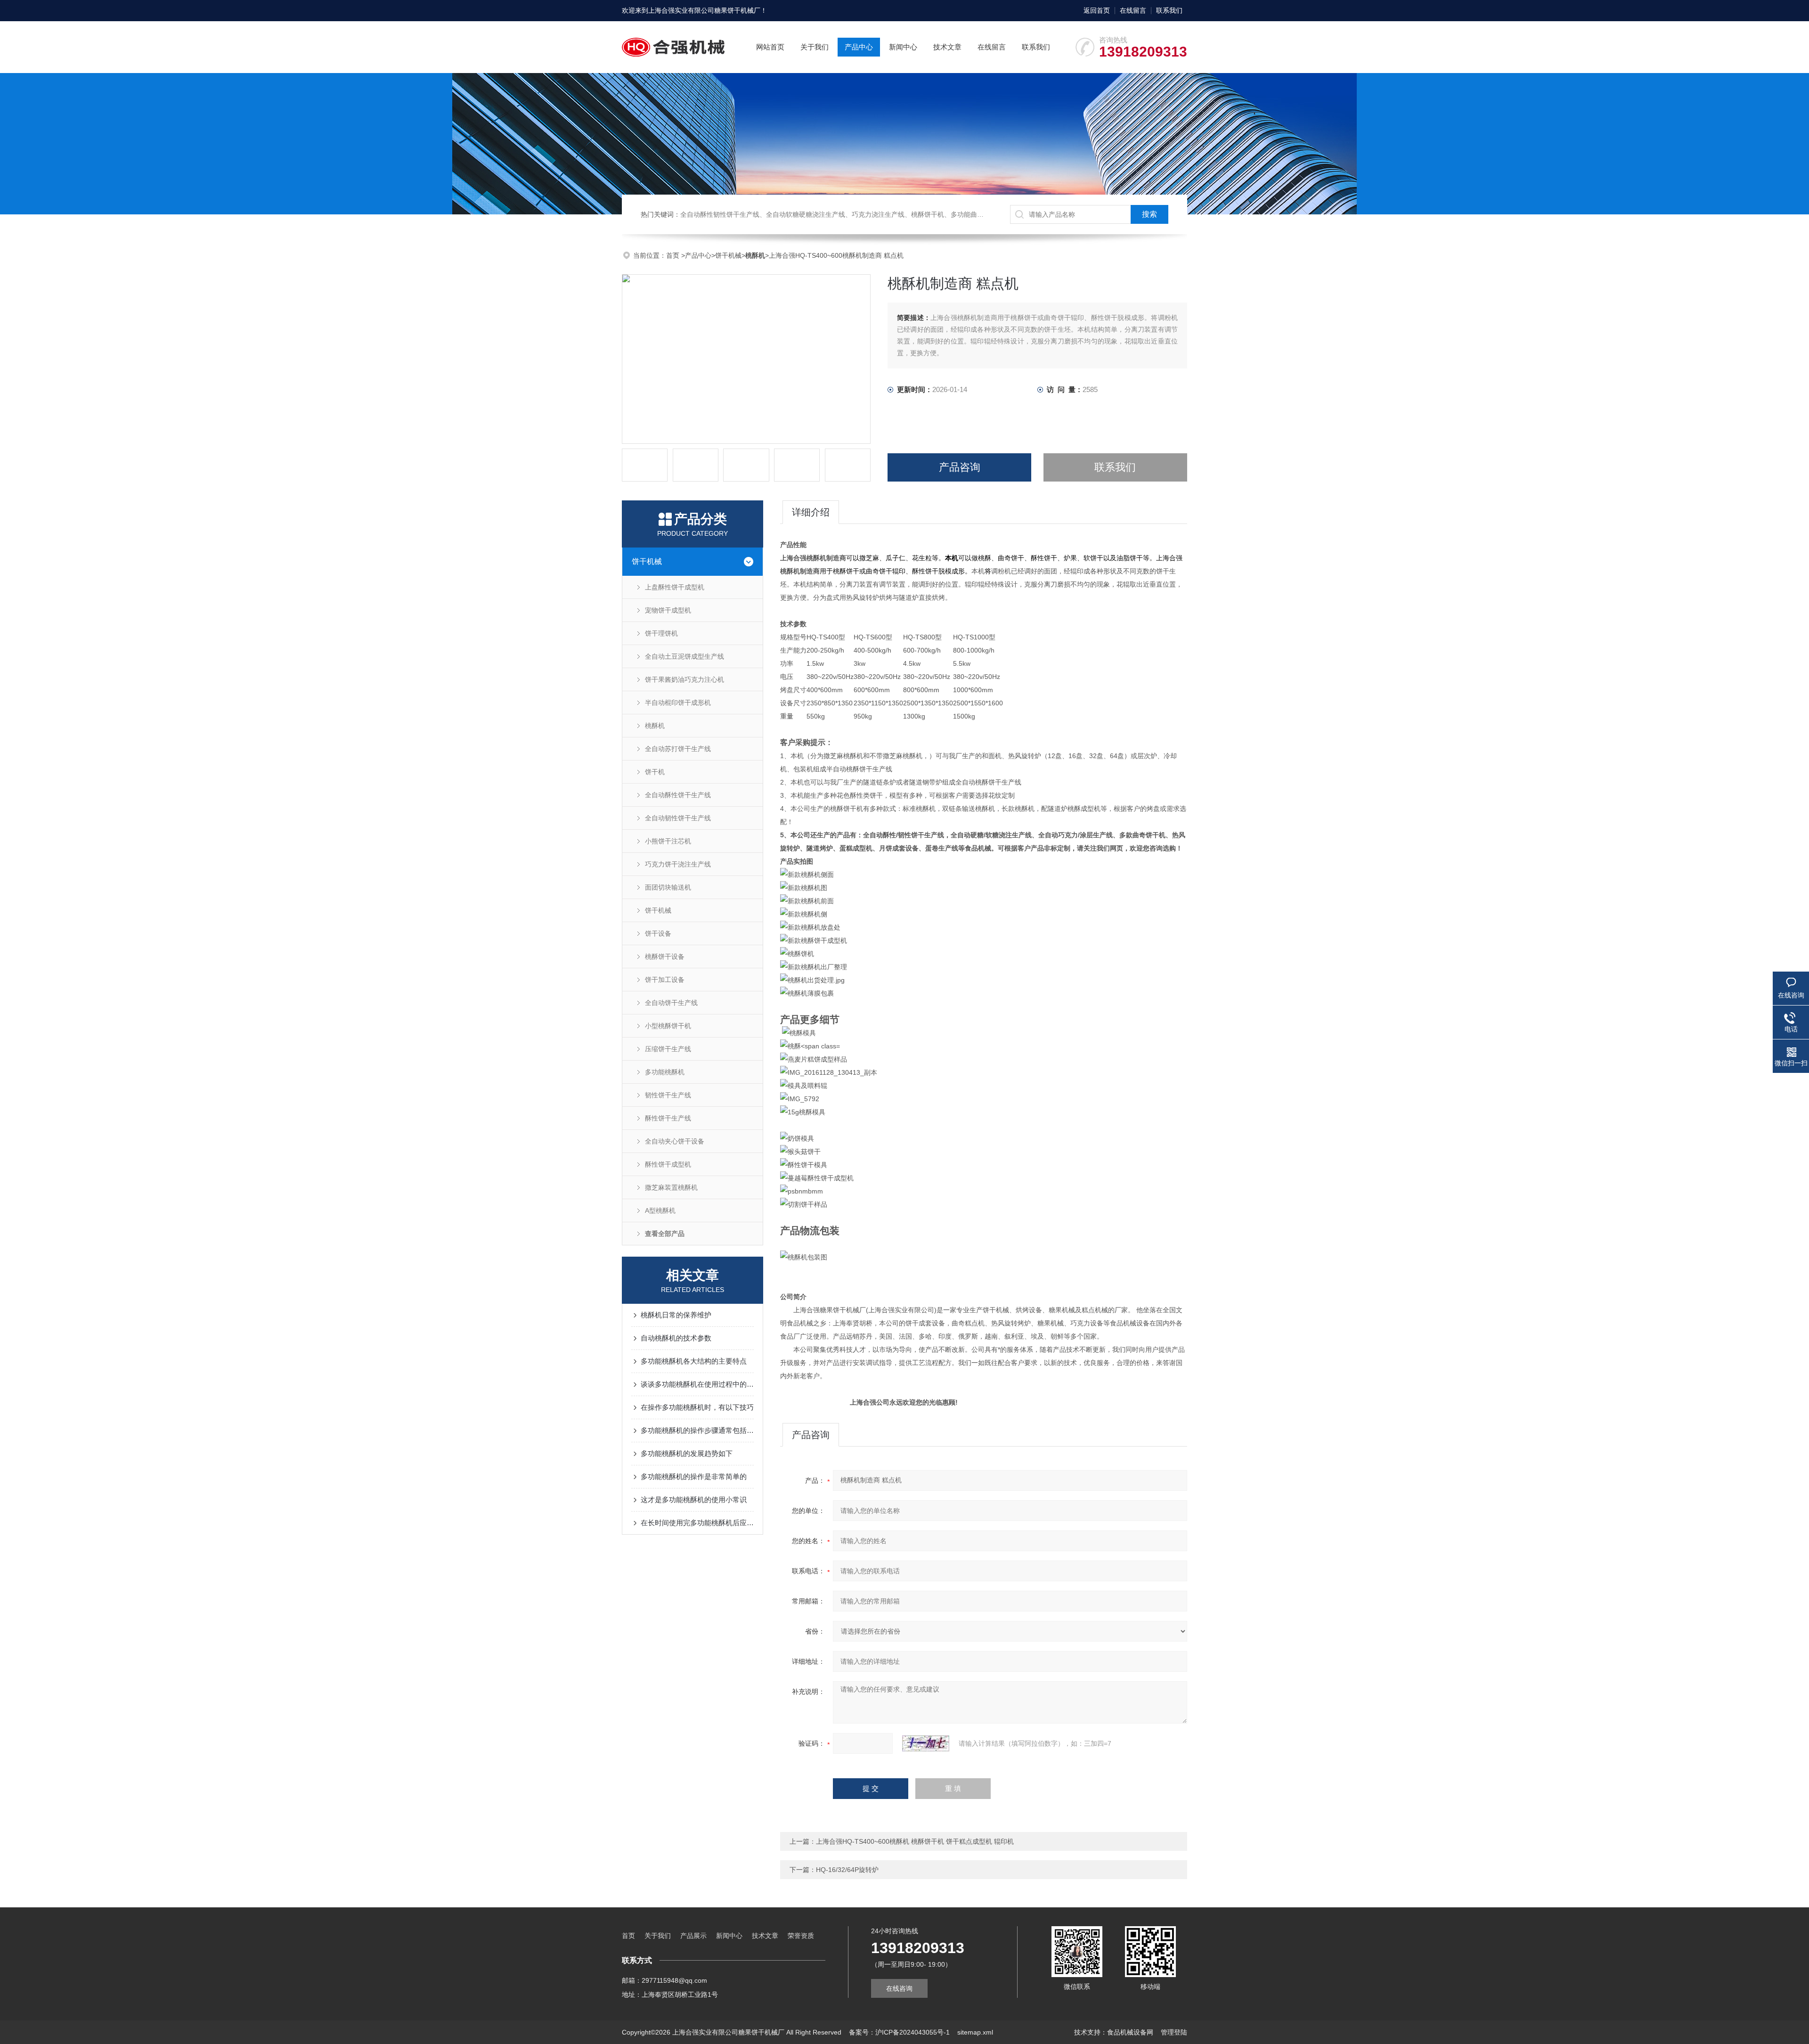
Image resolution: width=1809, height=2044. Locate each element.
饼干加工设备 (665, 980)
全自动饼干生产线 (671, 1003)
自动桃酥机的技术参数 (676, 1338)
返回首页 (1097, 10)
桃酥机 (655, 726)
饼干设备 (658, 933)
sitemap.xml (975, 2032)
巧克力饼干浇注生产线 (678, 864)
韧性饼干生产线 (668, 1095)
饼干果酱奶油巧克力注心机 (684, 679)
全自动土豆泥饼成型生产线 (684, 656)
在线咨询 (899, 1988)
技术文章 (947, 47)
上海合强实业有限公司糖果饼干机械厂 (704, 10)
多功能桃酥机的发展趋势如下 (687, 1453)
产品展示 (693, 1936)
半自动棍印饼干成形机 (678, 703)
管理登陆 (1174, 2032)
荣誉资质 (801, 1936)
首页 (674, 255)
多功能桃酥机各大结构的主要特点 (694, 1361)
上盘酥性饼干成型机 (675, 587)
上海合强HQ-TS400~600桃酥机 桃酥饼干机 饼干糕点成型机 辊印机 (915, 1841)
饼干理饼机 (661, 633)
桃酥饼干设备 (665, 957)
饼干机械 (728, 255)
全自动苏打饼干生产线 (678, 749)
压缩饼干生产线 (668, 1049)
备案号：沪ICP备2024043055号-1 (899, 2032)
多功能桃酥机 (665, 1072)
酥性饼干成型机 (668, 1164)
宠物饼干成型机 (668, 610)
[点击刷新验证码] (926, 1743)
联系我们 (1169, 10)
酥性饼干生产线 (668, 1118)
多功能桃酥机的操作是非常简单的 (694, 1476)
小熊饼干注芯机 (668, 841)
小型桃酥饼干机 (668, 1026)
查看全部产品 (665, 1234)
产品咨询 (960, 467)
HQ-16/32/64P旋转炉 (847, 1870)
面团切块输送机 (668, 887)
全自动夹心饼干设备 (675, 1141)
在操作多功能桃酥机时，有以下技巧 (697, 1407)
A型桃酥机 (660, 1210)
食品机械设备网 (1130, 2032)
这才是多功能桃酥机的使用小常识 (694, 1500)
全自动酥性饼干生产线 (678, 795)
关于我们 (815, 47)
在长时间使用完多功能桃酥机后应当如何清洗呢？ (697, 1523)
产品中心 (859, 47)
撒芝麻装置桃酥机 (671, 1187)
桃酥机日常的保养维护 (676, 1315)
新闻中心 (903, 47)
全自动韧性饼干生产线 (678, 818)
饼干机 (655, 772)
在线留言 (1133, 10)
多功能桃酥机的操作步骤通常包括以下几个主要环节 (697, 1430)
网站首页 (770, 47)
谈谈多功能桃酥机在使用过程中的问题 (697, 1384)
